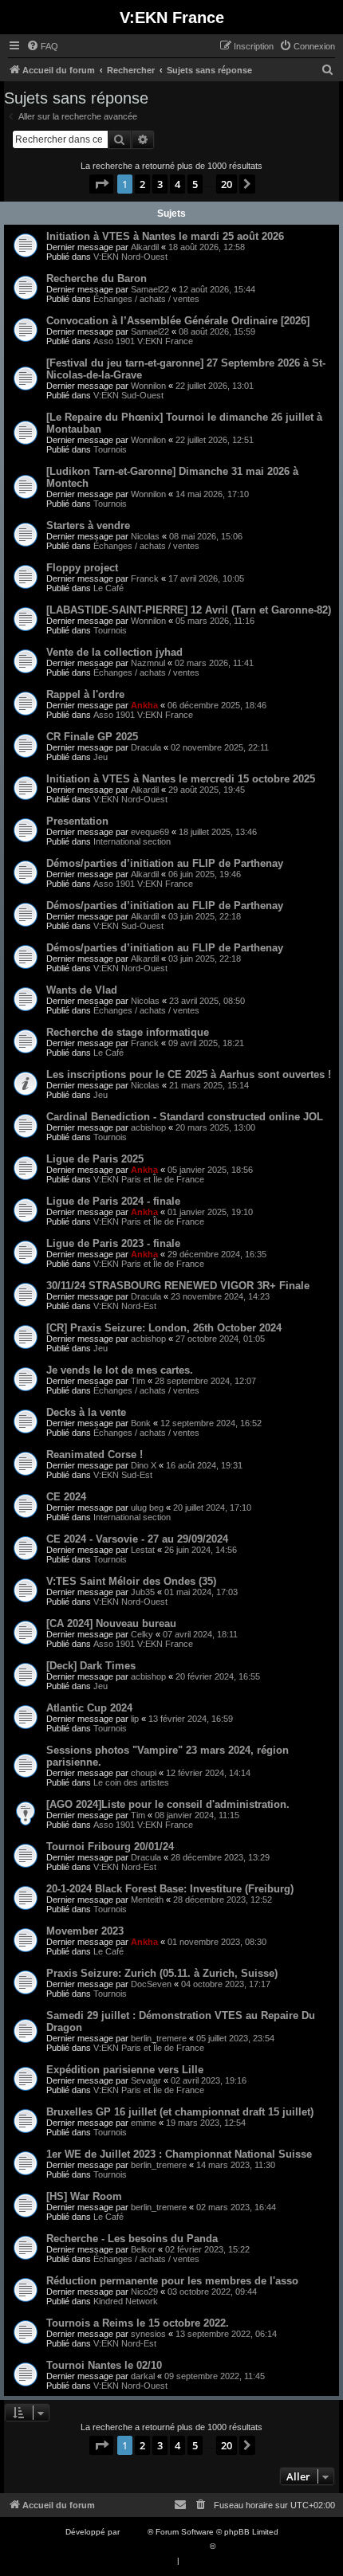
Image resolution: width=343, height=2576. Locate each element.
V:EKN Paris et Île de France (149, 1179)
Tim (138, 1381)
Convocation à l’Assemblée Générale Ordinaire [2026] (178, 321)
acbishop (148, 1127)
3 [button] (160, 184)
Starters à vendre (88, 525)
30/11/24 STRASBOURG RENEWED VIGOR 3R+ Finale (178, 1286)
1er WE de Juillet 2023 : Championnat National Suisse (179, 2154)
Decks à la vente (86, 1412)
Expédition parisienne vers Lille (125, 2070)
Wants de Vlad (82, 990)
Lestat (143, 1550)
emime (144, 2123)
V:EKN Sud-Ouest (128, 395)
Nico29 (144, 2292)
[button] (101, 184)
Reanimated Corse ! (95, 1455)
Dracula (146, 747)
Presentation (77, 821)
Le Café (108, 588)
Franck (145, 578)
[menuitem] (42, 46)
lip (135, 1719)
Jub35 (143, 1592)
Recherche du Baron (97, 278)
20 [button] (227, 184)
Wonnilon (148, 386)
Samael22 (150, 289)
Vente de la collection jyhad (114, 652)
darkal (143, 2376)
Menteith (147, 1900)
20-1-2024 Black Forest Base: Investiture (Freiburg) (170, 1889)
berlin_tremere (159, 2038)
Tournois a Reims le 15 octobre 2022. (138, 2323)
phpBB (135, 2532)
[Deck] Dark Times (91, 1666)
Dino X (144, 1465)
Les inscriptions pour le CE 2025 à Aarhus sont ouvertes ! (189, 1074)
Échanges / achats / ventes (146, 299)
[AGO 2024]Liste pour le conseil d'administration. (168, 1804)
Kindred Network (126, 2301)
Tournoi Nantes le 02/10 (104, 2365)
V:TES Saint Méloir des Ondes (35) (131, 1581)
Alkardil (145, 247)
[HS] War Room (84, 2196)
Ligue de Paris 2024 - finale (113, 1201)
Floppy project (82, 568)
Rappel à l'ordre (85, 694)
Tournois (110, 449)
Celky (142, 1634)
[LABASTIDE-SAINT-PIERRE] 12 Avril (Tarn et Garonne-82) (189, 610)
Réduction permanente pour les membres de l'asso (172, 2281)
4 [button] (177, 184)
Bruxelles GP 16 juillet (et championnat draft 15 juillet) (180, 2112)
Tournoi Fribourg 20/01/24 (110, 1847)
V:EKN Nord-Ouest (130, 257)
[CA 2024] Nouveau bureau (111, 1623)
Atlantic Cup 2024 (89, 1708)
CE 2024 (66, 1497)
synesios (148, 2334)
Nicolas (145, 536)
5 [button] (195, 184)
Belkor (143, 2249)
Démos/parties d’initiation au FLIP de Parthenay (165, 863)
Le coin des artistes (131, 1782)
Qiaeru (230, 2546)
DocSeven (151, 1984)
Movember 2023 (85, 1931)
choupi (144, 1773)
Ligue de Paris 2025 (95, 1159)
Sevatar (146, 2080)
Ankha (144, 705)
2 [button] (142, 184)
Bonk (141, 1423)
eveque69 (150, 832)
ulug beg (147, 1508)
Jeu (101, 757)
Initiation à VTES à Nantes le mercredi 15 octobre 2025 (181, 779)
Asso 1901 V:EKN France (143, 341)
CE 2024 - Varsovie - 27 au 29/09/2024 (137, 1539)
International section (132, 841)
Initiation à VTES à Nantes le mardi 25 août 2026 (165, 236)
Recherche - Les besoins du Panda (132, 2239)
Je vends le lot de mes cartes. (120, 1370)
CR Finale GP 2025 (92, 737)
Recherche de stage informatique (128, 1032)
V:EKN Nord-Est (125, 1306)
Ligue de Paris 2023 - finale (113, 1243)
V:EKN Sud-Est (123, 1475)
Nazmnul (148, 663)
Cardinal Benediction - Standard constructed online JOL (185, 1117)
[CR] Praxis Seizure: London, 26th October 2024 (164, 1328)
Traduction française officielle (154, 2546)
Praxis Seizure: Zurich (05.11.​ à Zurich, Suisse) (162, 1973)
